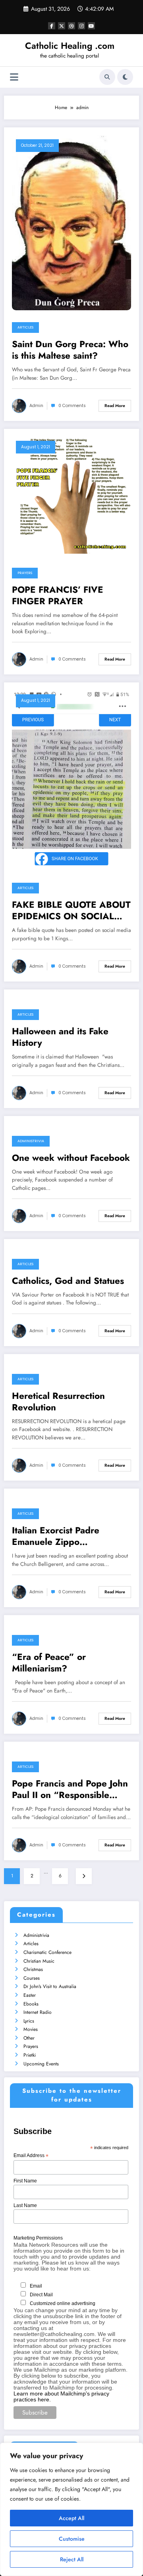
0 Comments (72, 406)
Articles (25, 327)
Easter (30, 1995)
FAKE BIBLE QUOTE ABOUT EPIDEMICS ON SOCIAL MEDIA (71, 911)
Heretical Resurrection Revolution (58, 1402)
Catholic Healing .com (70, 46)
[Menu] (14, 77)
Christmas (33, 1969)
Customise (72, 2539)
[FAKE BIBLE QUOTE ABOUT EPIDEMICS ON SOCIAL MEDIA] (71, 780)
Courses (32, 1978)
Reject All (72, 2559)
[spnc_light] (125, 77)
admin (36, 406)
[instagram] (81, 26)
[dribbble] (71, 26)
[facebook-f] (52, 26)
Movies (31, 2029)
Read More (115, 406)
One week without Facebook (71, 1158)
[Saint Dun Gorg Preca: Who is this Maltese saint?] (71, 222)
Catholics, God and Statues (68, 1281)
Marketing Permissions (38, 2238)
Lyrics (29, 2021)
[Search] (107, 77)
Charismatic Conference (47, 1952)
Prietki (30, 2055)
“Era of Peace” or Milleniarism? (49, 1663)
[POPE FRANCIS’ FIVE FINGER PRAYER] (71, 496)
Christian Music (39, 1961)
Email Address (31, 2156)
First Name (25, 2181)
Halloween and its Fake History (60, 1037)
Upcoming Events (41, 2064)
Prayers (25, 573)
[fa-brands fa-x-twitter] (62, 26)
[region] (71, 2509)
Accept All (71, 2518)
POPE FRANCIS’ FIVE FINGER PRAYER (58, 596)
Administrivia (31, 1141)
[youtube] (91, 26)
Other (29, 2038)
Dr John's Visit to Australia (50, 1986)
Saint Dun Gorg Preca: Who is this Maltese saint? (70, 350)
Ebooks (31, 2004)
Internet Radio (38, 2012)
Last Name (25, 2205)
